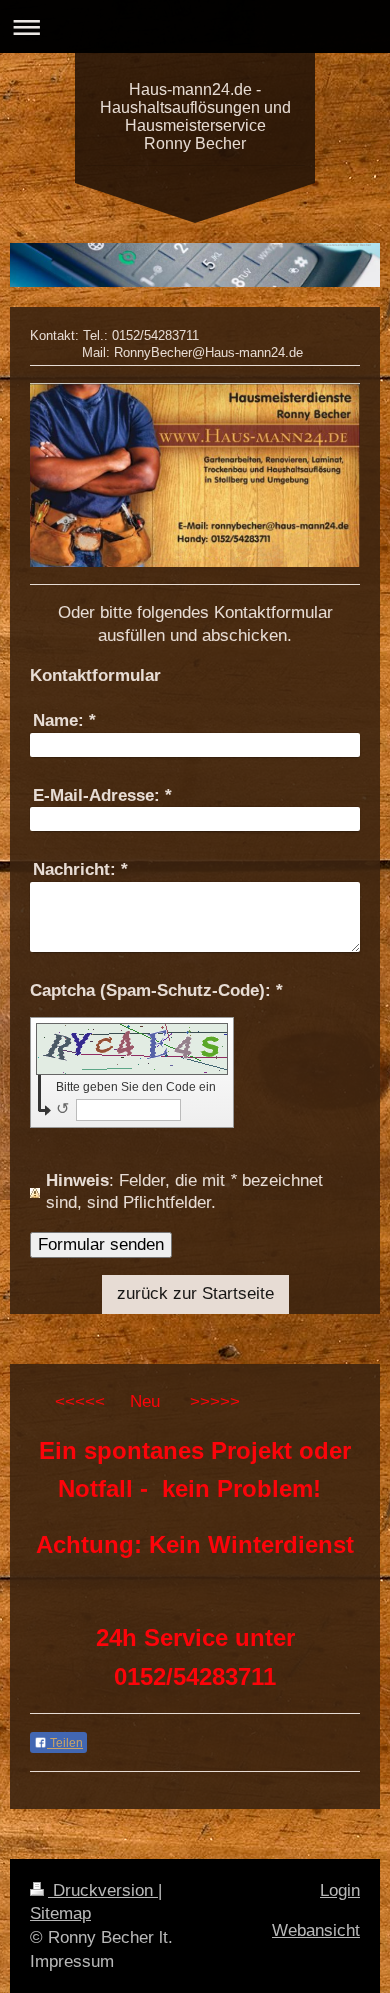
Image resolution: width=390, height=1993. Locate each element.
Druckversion (103, 1890)
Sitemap (60, 1913)
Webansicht (316, 1930)
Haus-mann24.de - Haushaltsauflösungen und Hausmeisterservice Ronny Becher (195, 116)
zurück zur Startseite (195, 1293)
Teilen (65, 1743)
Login (340, 1890)
